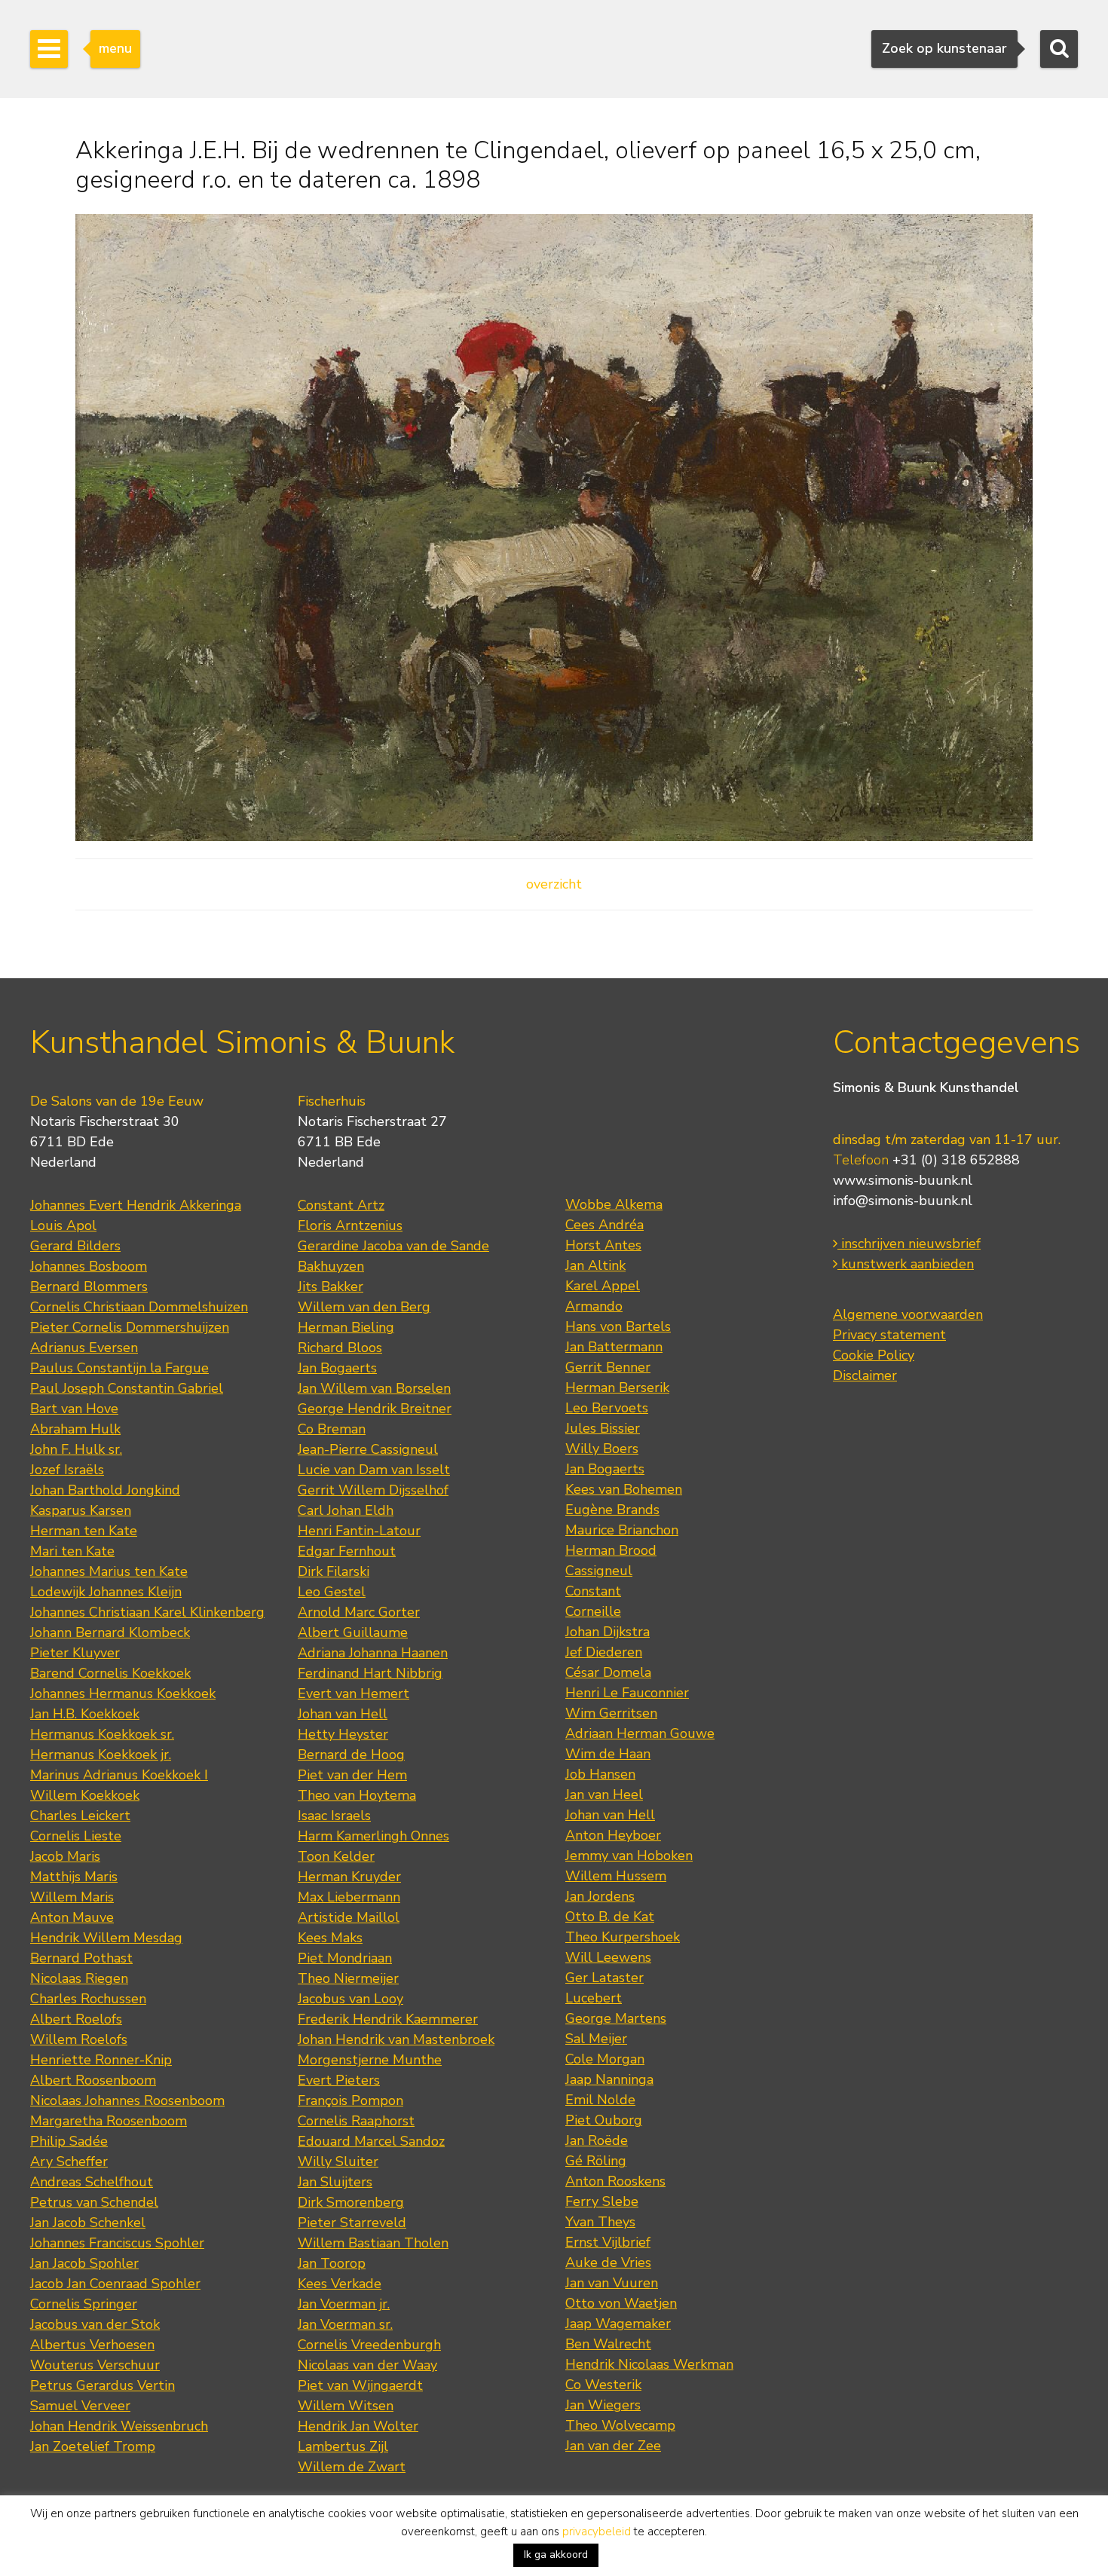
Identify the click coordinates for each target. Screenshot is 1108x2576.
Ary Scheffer (69, 2161)
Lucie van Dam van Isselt (374, 1470)
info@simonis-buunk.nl (903, 1201)
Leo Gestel (332, 1592)
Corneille (593, 1611)
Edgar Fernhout (347, 1551)
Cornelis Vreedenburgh (369, 2345)
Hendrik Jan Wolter (358, 2426)
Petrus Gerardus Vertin (103, 2385)
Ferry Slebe (602, 2201)
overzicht (554, 884)
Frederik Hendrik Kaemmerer (388, 2019)
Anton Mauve (72, 1917)
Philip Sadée (69, 2141)
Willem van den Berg (364, 1307)
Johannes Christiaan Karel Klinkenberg (147, 1612)
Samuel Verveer (80, 2406)
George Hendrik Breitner (375, 1409)
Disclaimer (865, 1375)
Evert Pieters (339, 2080)
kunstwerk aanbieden (906, 1264)
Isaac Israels (334, 1816)
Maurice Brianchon (622, 1530)
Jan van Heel (604, 1794)
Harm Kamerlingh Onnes (373, 1836)
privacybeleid (597, 2532)
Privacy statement (889, 1335)
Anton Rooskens (615, 2181)
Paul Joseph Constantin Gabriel (127, 1388)
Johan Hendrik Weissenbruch (119, 2426)
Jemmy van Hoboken (629, 1856)
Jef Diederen (604, 1652)
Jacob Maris (65, 1856)
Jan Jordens (600, 1896)
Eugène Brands (612, 1510)
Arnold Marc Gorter (359, 1612)
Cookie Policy (874, 1355)
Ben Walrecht (608, 2344)
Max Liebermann (349, 1897)
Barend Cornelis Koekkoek (110, 1673)
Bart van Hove (74, 1409)
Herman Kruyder (349, 1877)
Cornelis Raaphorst (356, 2121)
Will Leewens (608, 1957)
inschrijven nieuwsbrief (909, 1244)
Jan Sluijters (335, 2182)
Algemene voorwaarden (908, 1314)
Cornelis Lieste (76, 1836)
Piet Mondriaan (345, 1958)
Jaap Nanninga (609, 2079)
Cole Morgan (605, 2059)
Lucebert (594, 1998)
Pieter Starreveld (352, 2223)
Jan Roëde (597, 2140)
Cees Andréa (605, 1225)
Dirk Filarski (334, 1571)
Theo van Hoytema (357, 1795)
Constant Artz (341, 1205)
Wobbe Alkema (614, 1204)
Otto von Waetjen (621, 2303)
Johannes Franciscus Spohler (117, 2243)
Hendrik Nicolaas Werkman (649, 2364)
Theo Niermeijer (348, 1978)
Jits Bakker (331, 1286)
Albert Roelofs (76, 2019)
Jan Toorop (332, 2263)
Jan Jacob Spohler (84, 2263)
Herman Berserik (617, 1387)
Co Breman (332, 1429)
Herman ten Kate (84, 1531)
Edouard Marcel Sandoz (371, 2141)
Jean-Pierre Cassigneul (368, 1449)
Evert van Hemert (354, 1693)
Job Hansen (600, 1774)
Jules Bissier (603, 1428)
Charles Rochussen (88, 1999)
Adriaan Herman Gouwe (640, 1733)
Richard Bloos (340, 1348)
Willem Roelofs (79, 2039)
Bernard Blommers (89, 1286)
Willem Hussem (616, 1876)
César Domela (608, 1672)
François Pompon (350, 2100)
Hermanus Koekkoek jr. (101, 1755)
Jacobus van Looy (350, 1999)
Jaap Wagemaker (618, 2324)
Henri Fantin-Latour (359, 1531)
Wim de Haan (608, 1754)
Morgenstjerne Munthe (370, 2060)
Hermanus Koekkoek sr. (102, 1734)
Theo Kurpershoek (623, 1937)
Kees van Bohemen (624, 1489)
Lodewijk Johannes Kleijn (106, 1592)
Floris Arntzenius (350, 1225)
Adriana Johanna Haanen (373, 1653)
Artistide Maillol (349, 1917)
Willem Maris (72, 1897)
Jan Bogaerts (337, 1368)
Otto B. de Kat (610, 1917)
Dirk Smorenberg (351, 2202)
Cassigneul (599, 1571)
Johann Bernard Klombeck (110, 1632)
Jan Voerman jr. (344, 2304)
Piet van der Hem (352, 1775)
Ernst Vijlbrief (608, 2242)
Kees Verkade (340, 2284)
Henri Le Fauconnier (627, 1693)
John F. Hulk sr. (76, 1449)
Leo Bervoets (607, 1408)
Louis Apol (63, 1225)
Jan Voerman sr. (345, 2324)
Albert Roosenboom (93, 2080)
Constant (593, 1591)
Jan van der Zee (613, 2446)
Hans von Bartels (618, 1326)
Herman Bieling (346, 1327)
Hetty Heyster (343, 1734)
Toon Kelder (336, 1856)
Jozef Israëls (67, 1470)
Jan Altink (595, 1265)
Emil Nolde (600, 2100)
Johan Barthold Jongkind (105, 1490)
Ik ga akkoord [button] (556, 2555)
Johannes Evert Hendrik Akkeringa (136, 1205)
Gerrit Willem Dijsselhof (373, 1490)
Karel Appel (603, 1286)
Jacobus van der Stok (95, 2324)
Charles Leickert (80, 1816)
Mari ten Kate (72, 1551)
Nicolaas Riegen (79, 1978)
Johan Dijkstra (608, 1632)
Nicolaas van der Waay (367, 2365)
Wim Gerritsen (611, 1713)
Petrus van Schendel (94, 2202)
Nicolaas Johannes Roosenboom (127, 2100)
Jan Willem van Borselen (374, 1388)
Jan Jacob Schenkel (88, 2223)
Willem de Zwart (352, 2467)
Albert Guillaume (353, 1632)
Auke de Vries (608, 2262)
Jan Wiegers (603, 2405)
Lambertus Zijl (343, 2446)
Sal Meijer (596, 2039)
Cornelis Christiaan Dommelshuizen (139, 1307)
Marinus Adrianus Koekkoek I (119, 1775)
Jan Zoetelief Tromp (93, 2446)
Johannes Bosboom (89, 1266)
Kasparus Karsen (81, 1510)
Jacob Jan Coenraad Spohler (115, 2284)
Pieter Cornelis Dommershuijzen (130, 1327)
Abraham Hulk (75, 1429)
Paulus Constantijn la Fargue (119, 1368)
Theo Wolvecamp (620, 2425)
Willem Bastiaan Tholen (373, 2243)
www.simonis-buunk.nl (903, 1180)
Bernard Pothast (81, 1958)
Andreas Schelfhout (92, 2182)
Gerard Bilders (75, 1246)
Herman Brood (611, 1550)
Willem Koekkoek (85, 1795)
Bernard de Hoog (351, 1755)
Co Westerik (603, 2385)
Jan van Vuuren (612, 2283)
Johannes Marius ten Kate (109, 1571)
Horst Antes (603, 1245)
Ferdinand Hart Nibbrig (370, 1673)
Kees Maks (330, 1938)
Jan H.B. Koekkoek (85, 1714)
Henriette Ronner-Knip (101, 2060)
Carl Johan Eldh (346, 1510)
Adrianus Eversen (84, 1348)
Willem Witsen (346, 2406)
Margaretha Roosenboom (109, 2121)
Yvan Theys (600, 2222)
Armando (594, 1306)
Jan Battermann (614, 1347)
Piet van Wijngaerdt (360, 2385)
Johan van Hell (343, 1714)
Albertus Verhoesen (92, 2345)
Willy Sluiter (338, 2161)
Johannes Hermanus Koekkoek (123, 1693)
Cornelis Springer (84, 2304)
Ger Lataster (605, 1978)
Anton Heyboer (613, 1835)
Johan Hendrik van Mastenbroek (396, 2039)
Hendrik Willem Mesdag (106, 1938)
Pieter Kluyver (75, 1653)
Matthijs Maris (74, 1877)
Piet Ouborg (604, 2120)
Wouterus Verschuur (95, 2365)
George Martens (616, 2018)
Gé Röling (596, 2161)
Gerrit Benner (608, 1367)
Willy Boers (602, 1449)
